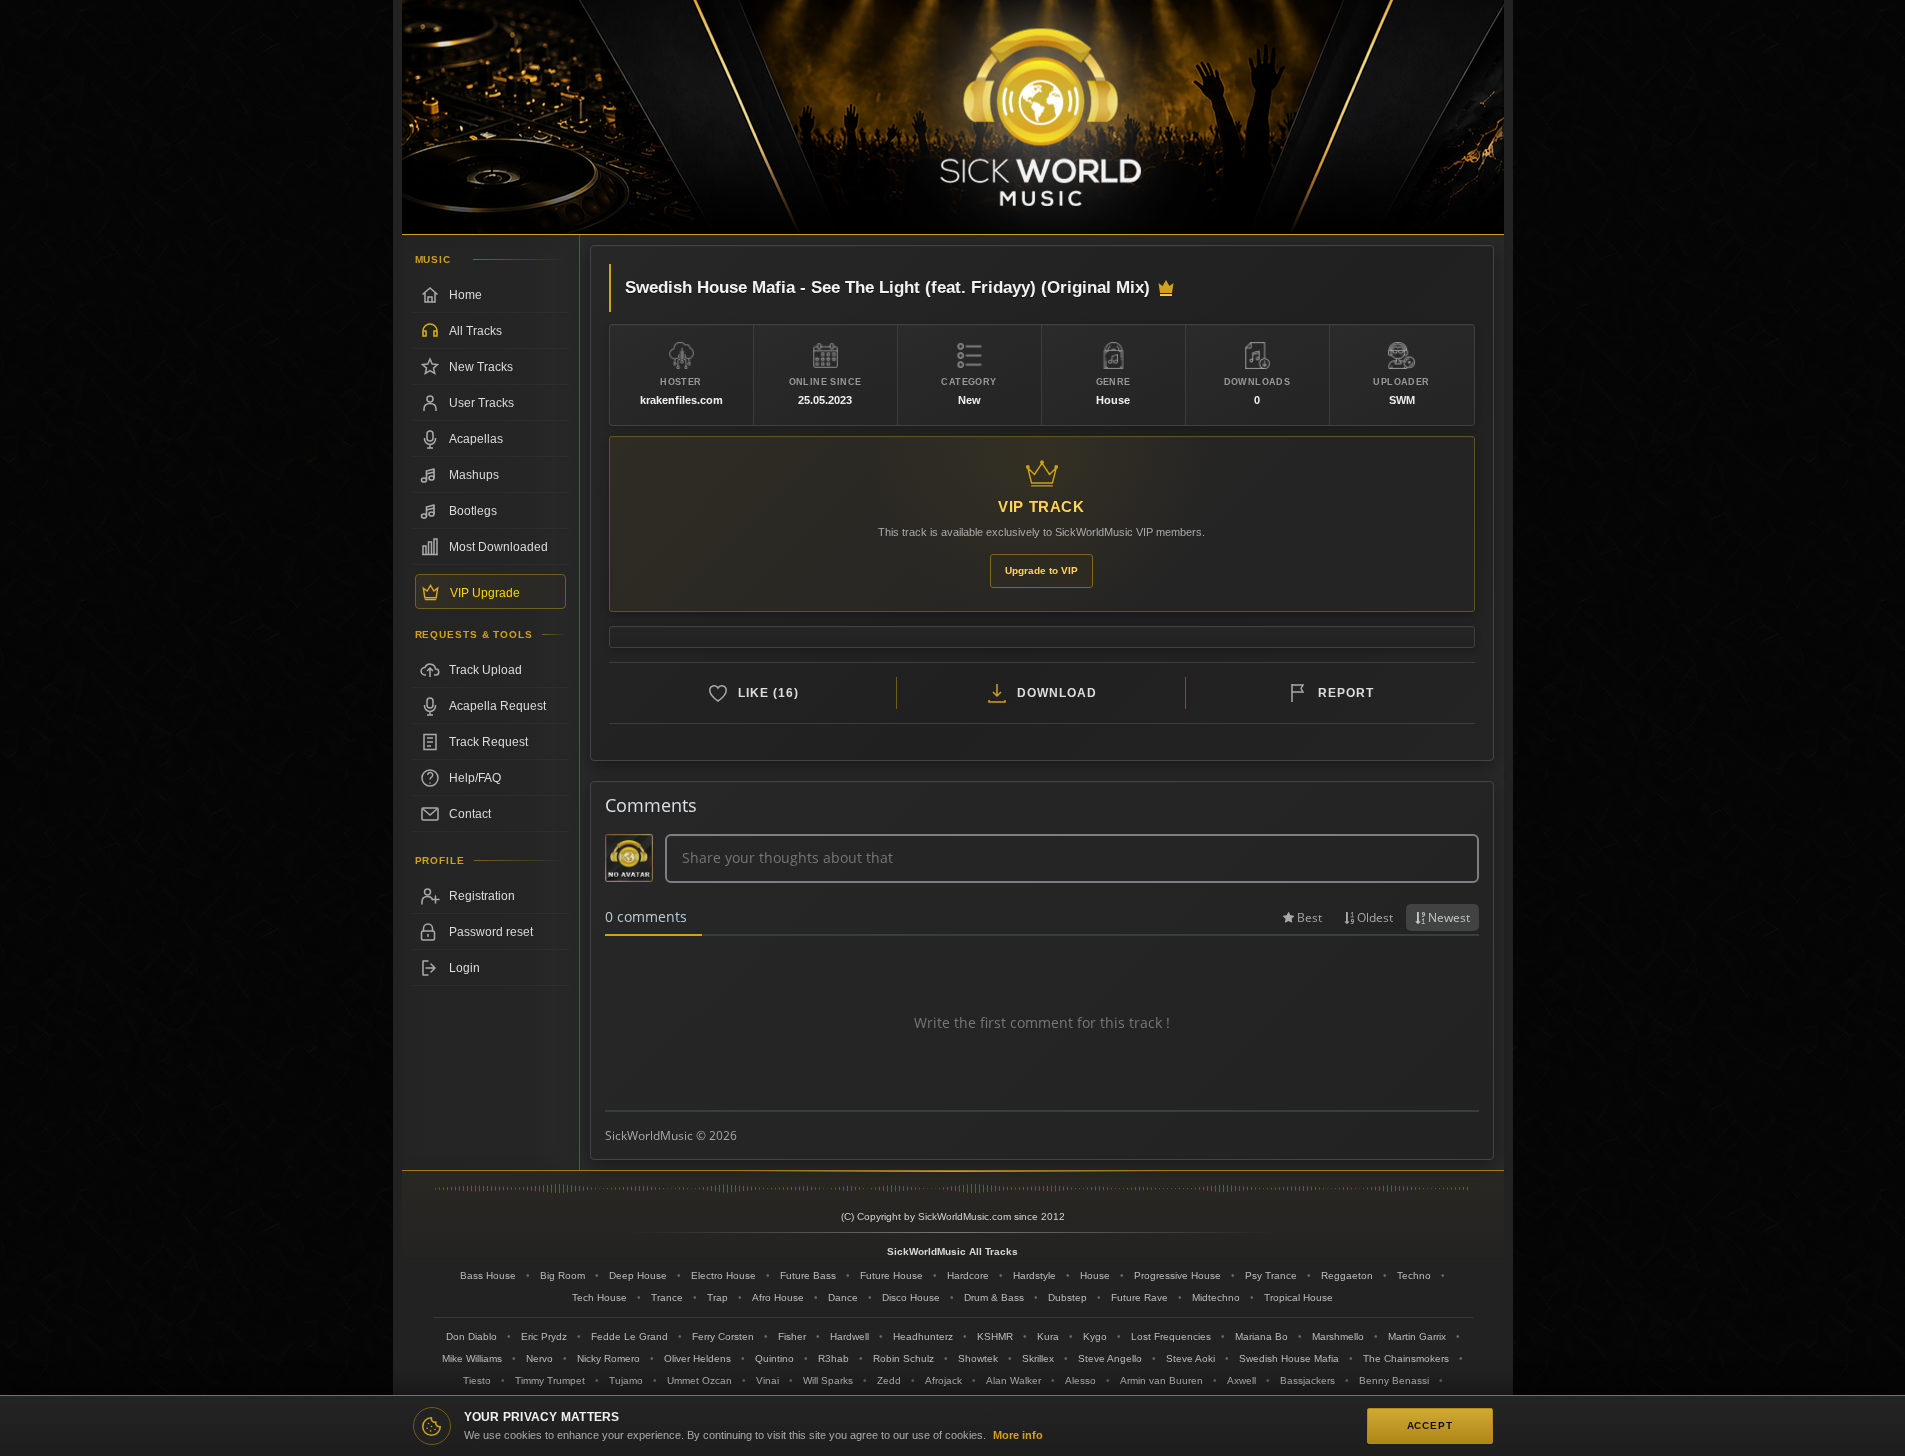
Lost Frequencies (1171, 1336)
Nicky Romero (608, 1358)
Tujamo (626, 1380)
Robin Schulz (903, 1358)
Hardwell (849, 1336)
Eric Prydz (544, 1336)
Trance (667, 1297)
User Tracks (481, 403)
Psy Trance (1271, 1275)
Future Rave (1139, 1297)
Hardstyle (1034, 1275)
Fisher (792, 1336)
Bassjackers (1307, 1380)
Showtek (978, 1358)
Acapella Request (497, 706)
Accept (1430, 1425)
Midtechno (1216, 1297)
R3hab (833, 1358)
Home (465, 295)
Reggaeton (1347, 1275)
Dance (843, 1297)
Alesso (1080, 1380)
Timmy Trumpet (550, 1380)
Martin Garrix (1417, 1336)
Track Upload (485, 670)
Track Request (488, 742)
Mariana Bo (1261, 1336)
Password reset (491, 932)
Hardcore (968, 1275)
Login (464, 968)
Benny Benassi (1394, 1380)
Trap (717, 1297)
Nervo (539, 1358)
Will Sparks (828, 1380)
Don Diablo (471, 1336)
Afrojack (943, 1380)
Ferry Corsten (723, 1336)
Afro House (778, 1297)
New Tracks (481, 367)
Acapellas (476, 439)
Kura (1048, 1336)
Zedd (889, 1380)
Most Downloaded (498, 547)
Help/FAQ (475, 778)
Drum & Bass (994, 1297)
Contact (470, 814)
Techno (1414, 1275)
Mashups (474, 475)
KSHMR (995, 1336)
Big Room (562, 1275)
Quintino (774, 1358)
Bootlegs (473, 511)
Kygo (1095, 1336)
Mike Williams (472, 1358)
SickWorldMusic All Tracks (952, 1251)
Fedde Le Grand (629, 1336)
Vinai (767, 1380)
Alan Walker (1013, 1380)
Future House (891, 1275)
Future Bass (808, 1275)
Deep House (638, 1275)
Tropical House (1298, 1297)
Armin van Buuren (1161, 1380)
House (1095, 1275)
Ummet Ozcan (699, 1380)
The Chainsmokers (1406, 1358)
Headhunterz (923, 1336)
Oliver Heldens (697, 1358)
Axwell (1241, 1380)
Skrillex (1038, 1358)
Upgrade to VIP (1041, 570)
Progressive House (1177, 1275)
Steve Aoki (1190, 1358)
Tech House (599, 1297)
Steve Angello (1110, 1358)
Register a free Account (490, 896)
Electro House (723, 1275)
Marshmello (1338, 1336)
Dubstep (1067, 1297)
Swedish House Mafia (1289, 1358)
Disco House (911, 1297)
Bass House (488, 1275)
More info (1018, 1435)
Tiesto (477, 1380)
